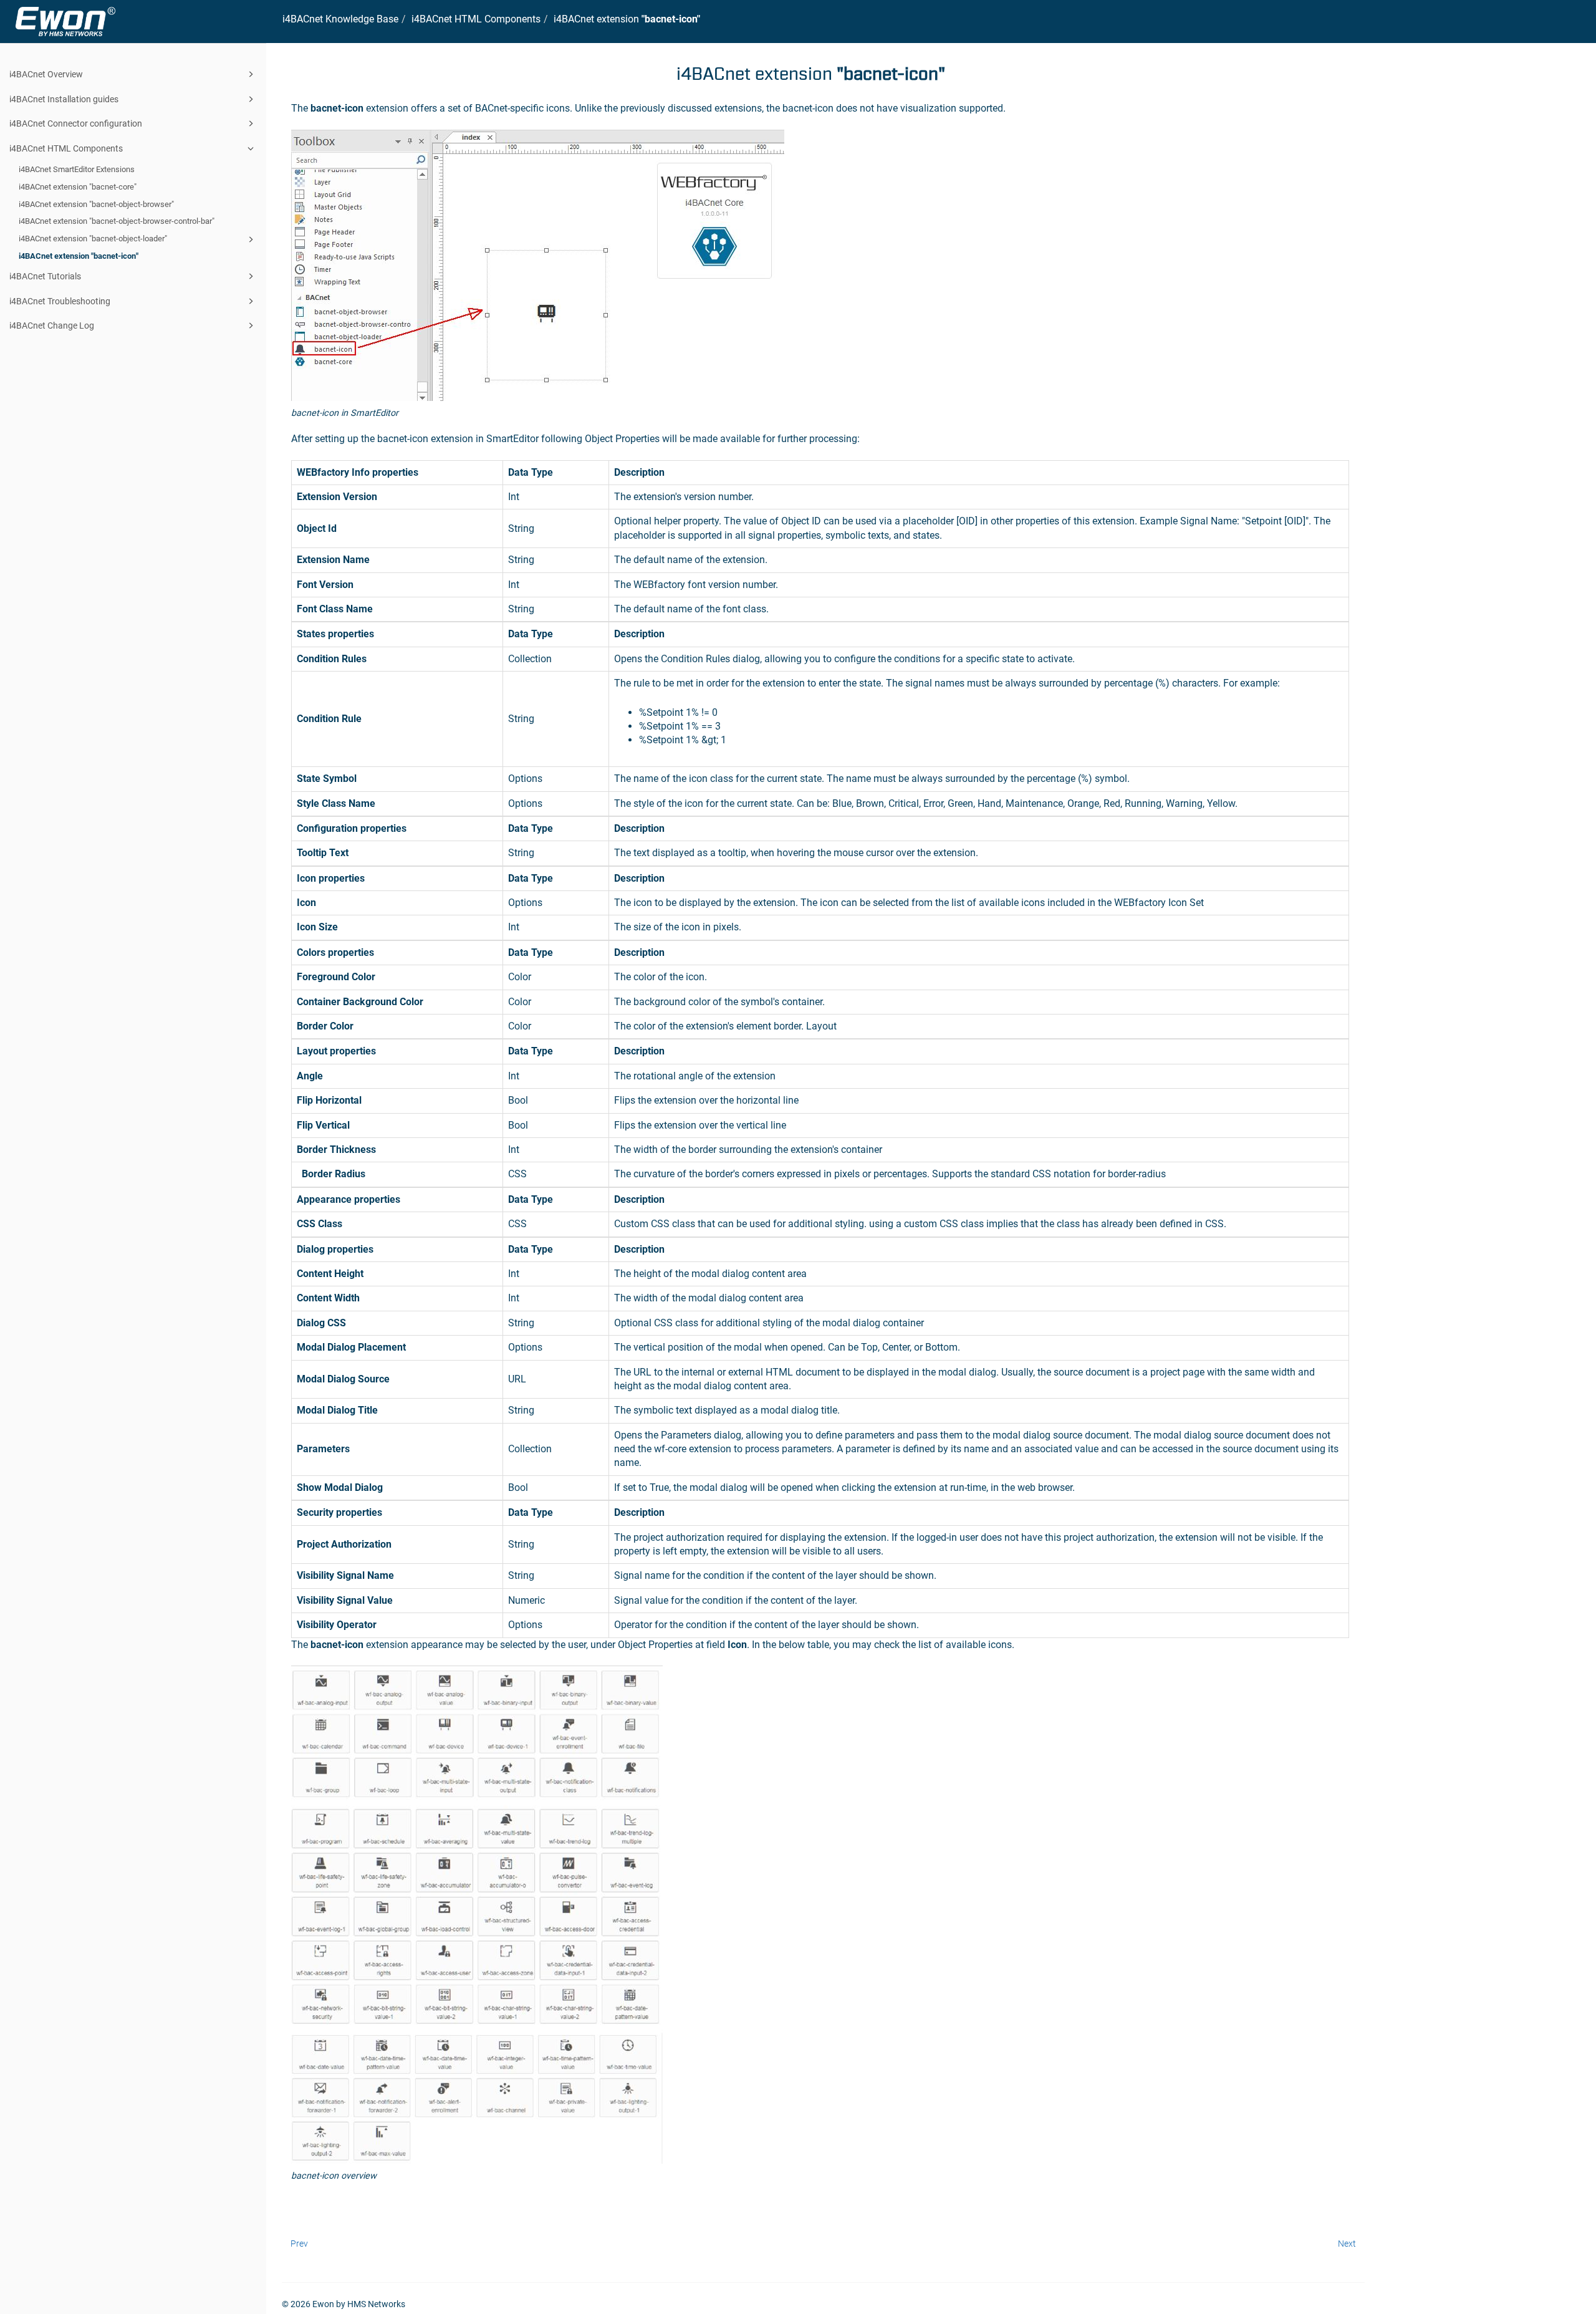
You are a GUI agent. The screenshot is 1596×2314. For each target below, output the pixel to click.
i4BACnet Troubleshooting (60, 301)
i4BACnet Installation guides (64, 99)
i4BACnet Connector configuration (76, 123)
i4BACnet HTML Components (66, 148)
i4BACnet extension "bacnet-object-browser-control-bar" (117, 221)
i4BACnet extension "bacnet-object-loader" (93, 239)
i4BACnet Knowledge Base (340, 19)
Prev (299, 2244)
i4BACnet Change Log (52, 325)
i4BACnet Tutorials (45, 276)
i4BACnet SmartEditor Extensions (77, 169)
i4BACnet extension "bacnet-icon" (79, 256)
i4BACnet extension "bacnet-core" (78, 187)
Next (1347, 2244)
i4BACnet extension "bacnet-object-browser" (96, 204)
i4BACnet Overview (46, 74)
